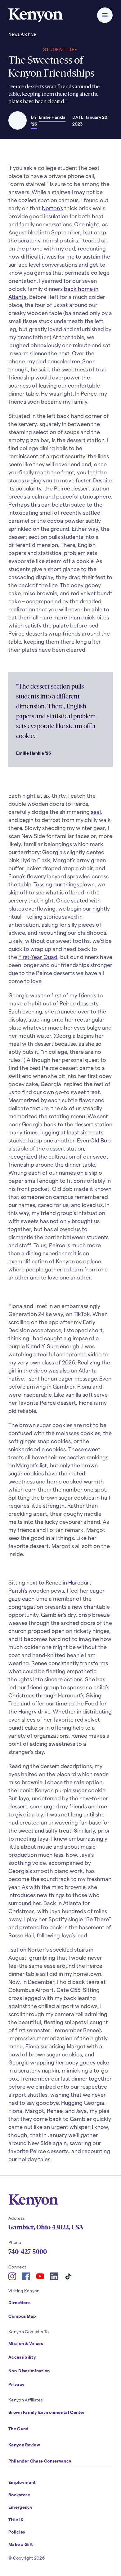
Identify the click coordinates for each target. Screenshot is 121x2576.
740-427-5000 (28, 2252)
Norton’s (52, 208)
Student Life (60, 49)
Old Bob (100, 1140)
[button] (105, 15)
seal (96, 811)
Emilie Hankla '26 (48, 120)
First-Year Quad (38, 957)
